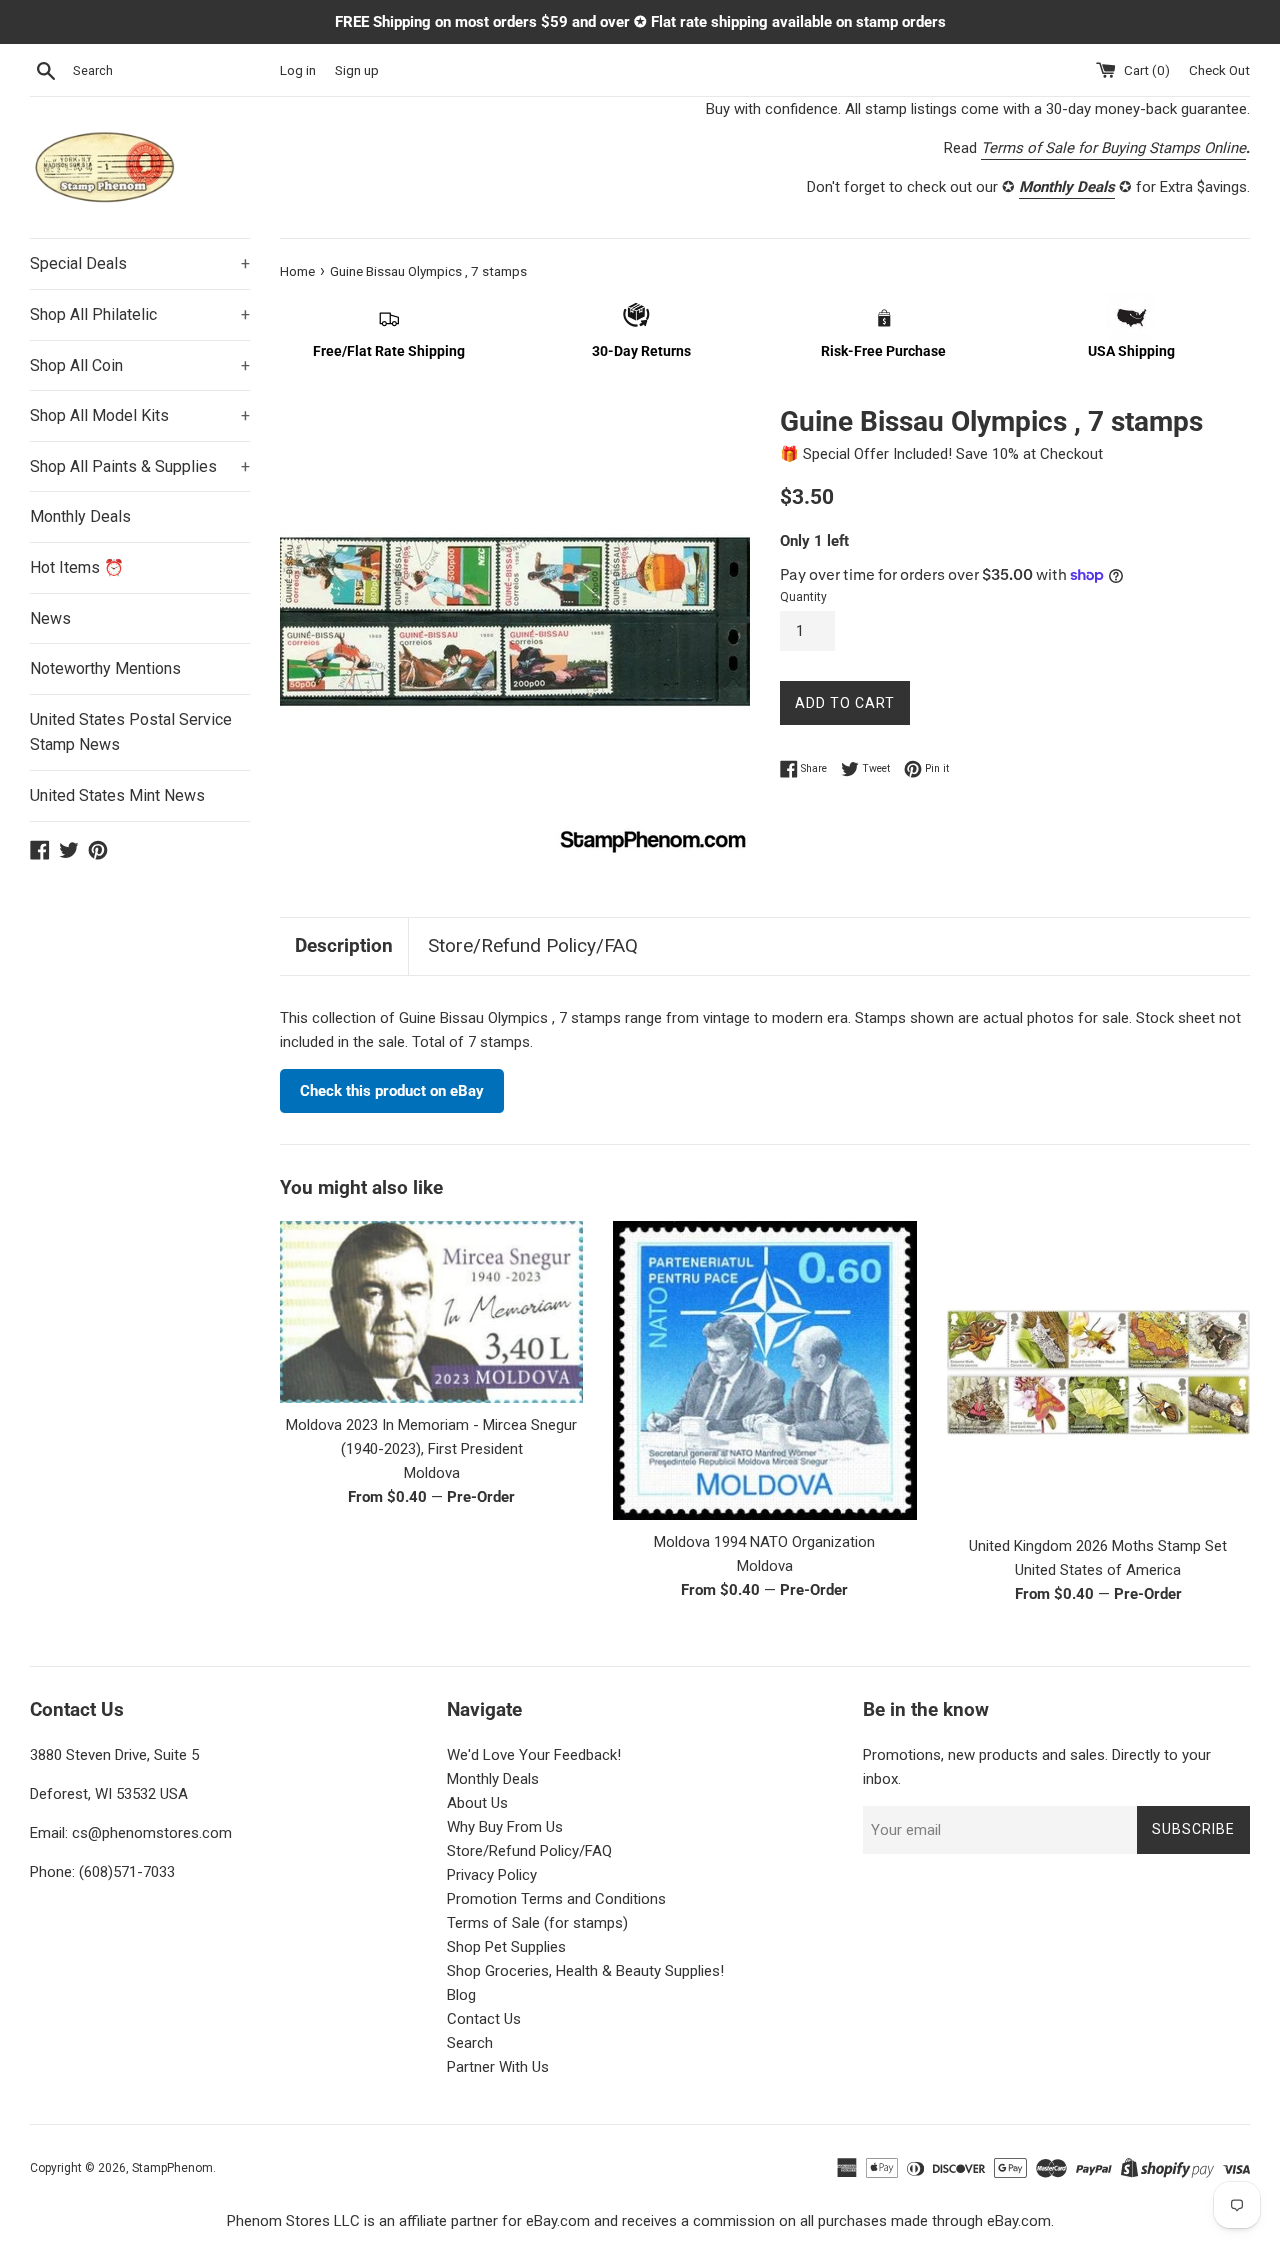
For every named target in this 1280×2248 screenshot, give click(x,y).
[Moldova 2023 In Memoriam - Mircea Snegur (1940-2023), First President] (431, 1312)
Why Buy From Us (505, 1827)
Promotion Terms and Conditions (556, 1899)
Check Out (1219, 70)
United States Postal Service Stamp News (131, 732)
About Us (477, 1803)
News (50, 618)
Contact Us (484, 2019)
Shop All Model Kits (140, 415)
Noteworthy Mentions (105, 668)
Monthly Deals (80, 516)
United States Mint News (117, 795)
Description (344, 945)
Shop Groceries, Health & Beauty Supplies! (585, 1971)
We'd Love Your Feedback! (534, 1755)
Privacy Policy (492, 1875)
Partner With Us (498, 2067)
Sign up (357, 70)
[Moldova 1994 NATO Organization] (764, 1370)
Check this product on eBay (392, 1091)
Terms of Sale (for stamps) (537, 1923)
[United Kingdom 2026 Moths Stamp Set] (1098, 1372)
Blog (461, 1995)
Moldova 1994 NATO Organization (764, 1542)
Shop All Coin (140, 365)
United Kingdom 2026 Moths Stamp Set (1098, 1546)
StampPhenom (172, 2168)
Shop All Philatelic (140, 314)
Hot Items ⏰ (77, 567)
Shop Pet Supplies (506, 1947)
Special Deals (140, 263)
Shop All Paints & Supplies (140, 466)
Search (470, 2043)
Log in (298, 70)
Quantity (803, 597)
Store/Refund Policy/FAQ (533, 945)
